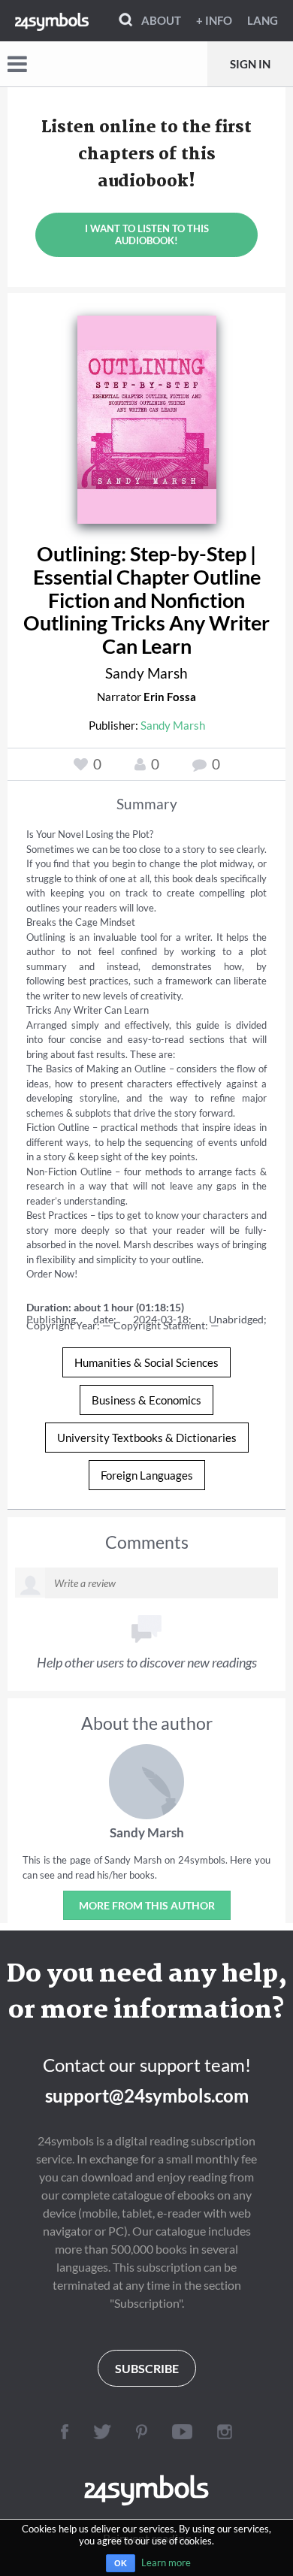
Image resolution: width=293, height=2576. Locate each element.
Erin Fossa (170, 697)
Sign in (250, 64)
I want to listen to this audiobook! (147, 234)
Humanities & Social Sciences (146, 1362)
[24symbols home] (52, 20)
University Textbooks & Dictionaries (147, 1438)
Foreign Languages (147, 1475)
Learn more (166, 2562)
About (161, 20)
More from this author (147, 1905)
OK (121, 2563)
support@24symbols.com (147, 2095)
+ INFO (214, 20)
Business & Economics (146, 1400)
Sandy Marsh (146, 673)
